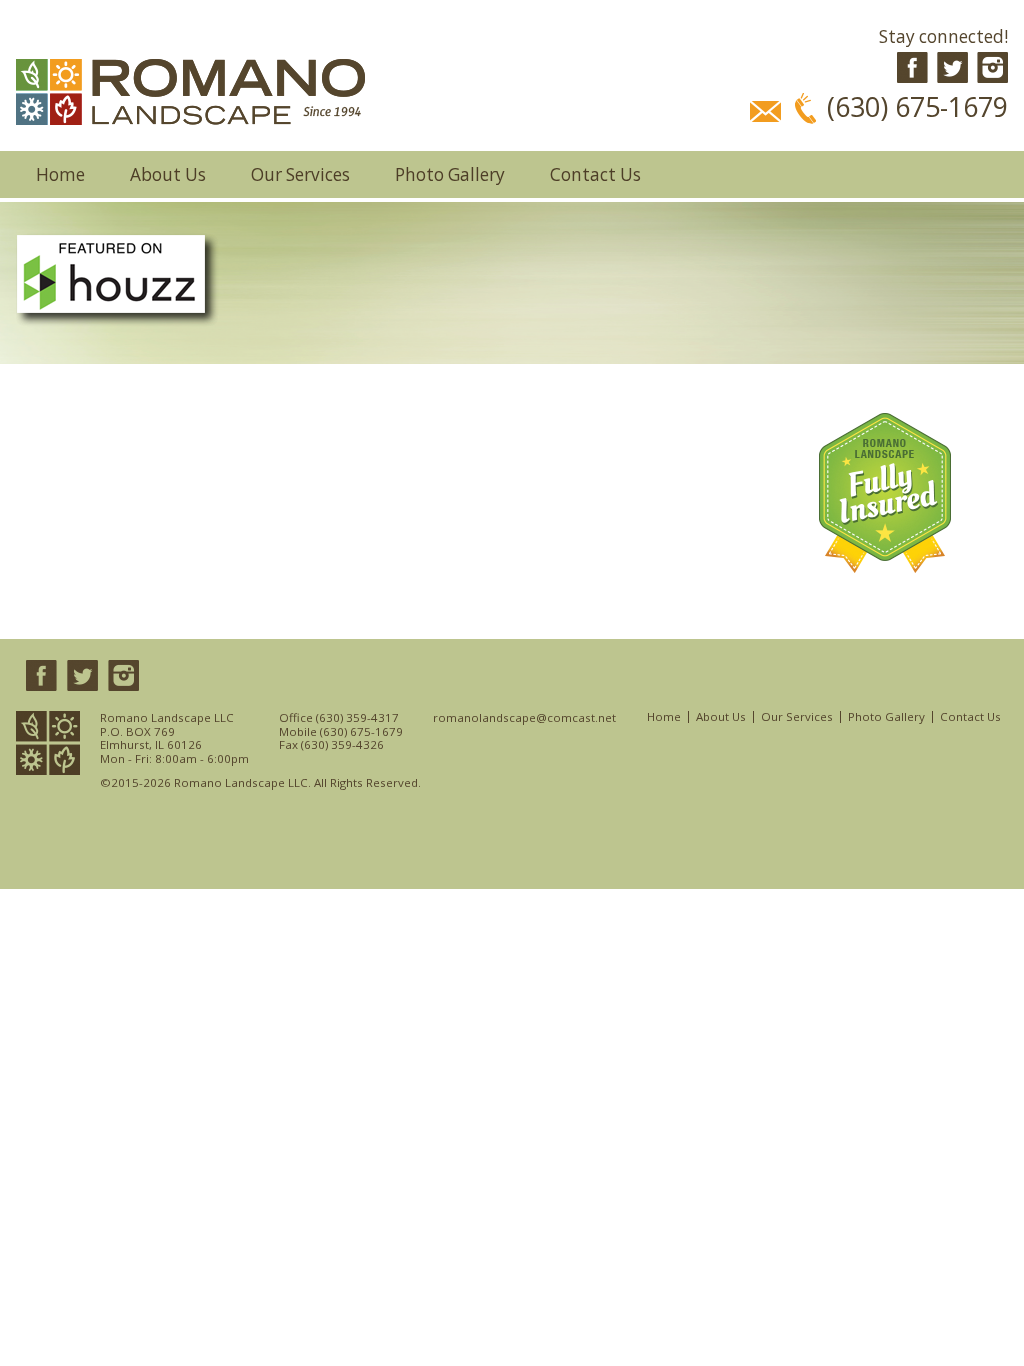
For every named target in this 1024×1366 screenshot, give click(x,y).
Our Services (300, 174)
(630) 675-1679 (361, 731)
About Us (168, 174)
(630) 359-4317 (357, 717)
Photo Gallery (450, 174)
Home (60, 174)
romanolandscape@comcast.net (524, 718)
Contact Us (595, 174)
